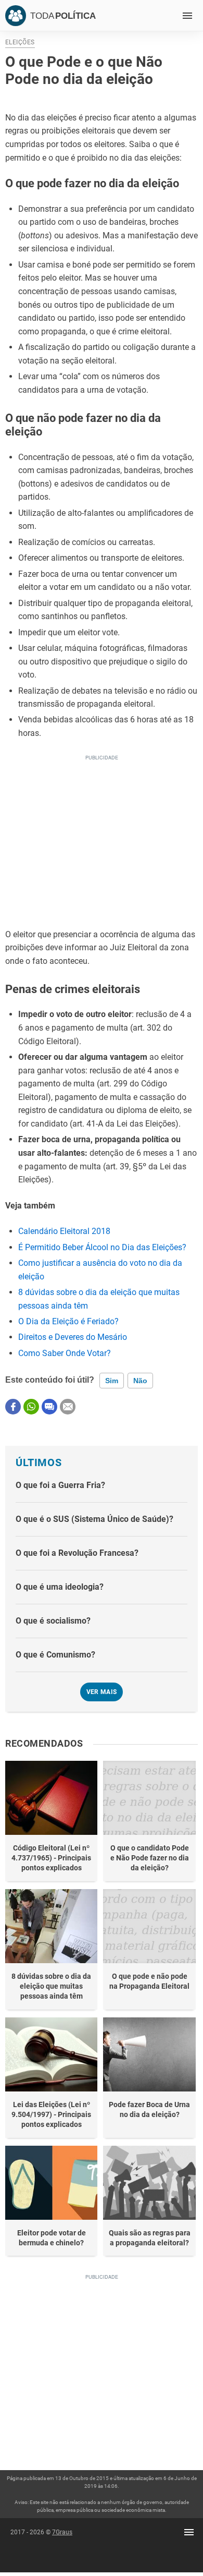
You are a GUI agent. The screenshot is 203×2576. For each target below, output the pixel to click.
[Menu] (187, 16)
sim (112, 1381)
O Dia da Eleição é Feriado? (68, 1321)
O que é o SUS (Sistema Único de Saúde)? (94, 1519)
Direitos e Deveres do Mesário (73, 1337)
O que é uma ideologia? (60, 1587)
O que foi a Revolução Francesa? (77, 1553)
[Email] (68, 1407)
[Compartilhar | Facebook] (13, 1407)
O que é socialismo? (53, 1621)
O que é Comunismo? (55, 1655)
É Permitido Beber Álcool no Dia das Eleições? (102, 1247)
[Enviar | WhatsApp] (31, 1407)
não (140, 1381)
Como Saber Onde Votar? (65, 1353)
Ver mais (102, 1692)
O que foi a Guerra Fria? (60, 1485)
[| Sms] (49, 1407)
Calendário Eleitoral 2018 (64, 1231)
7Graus (62, 2532)
